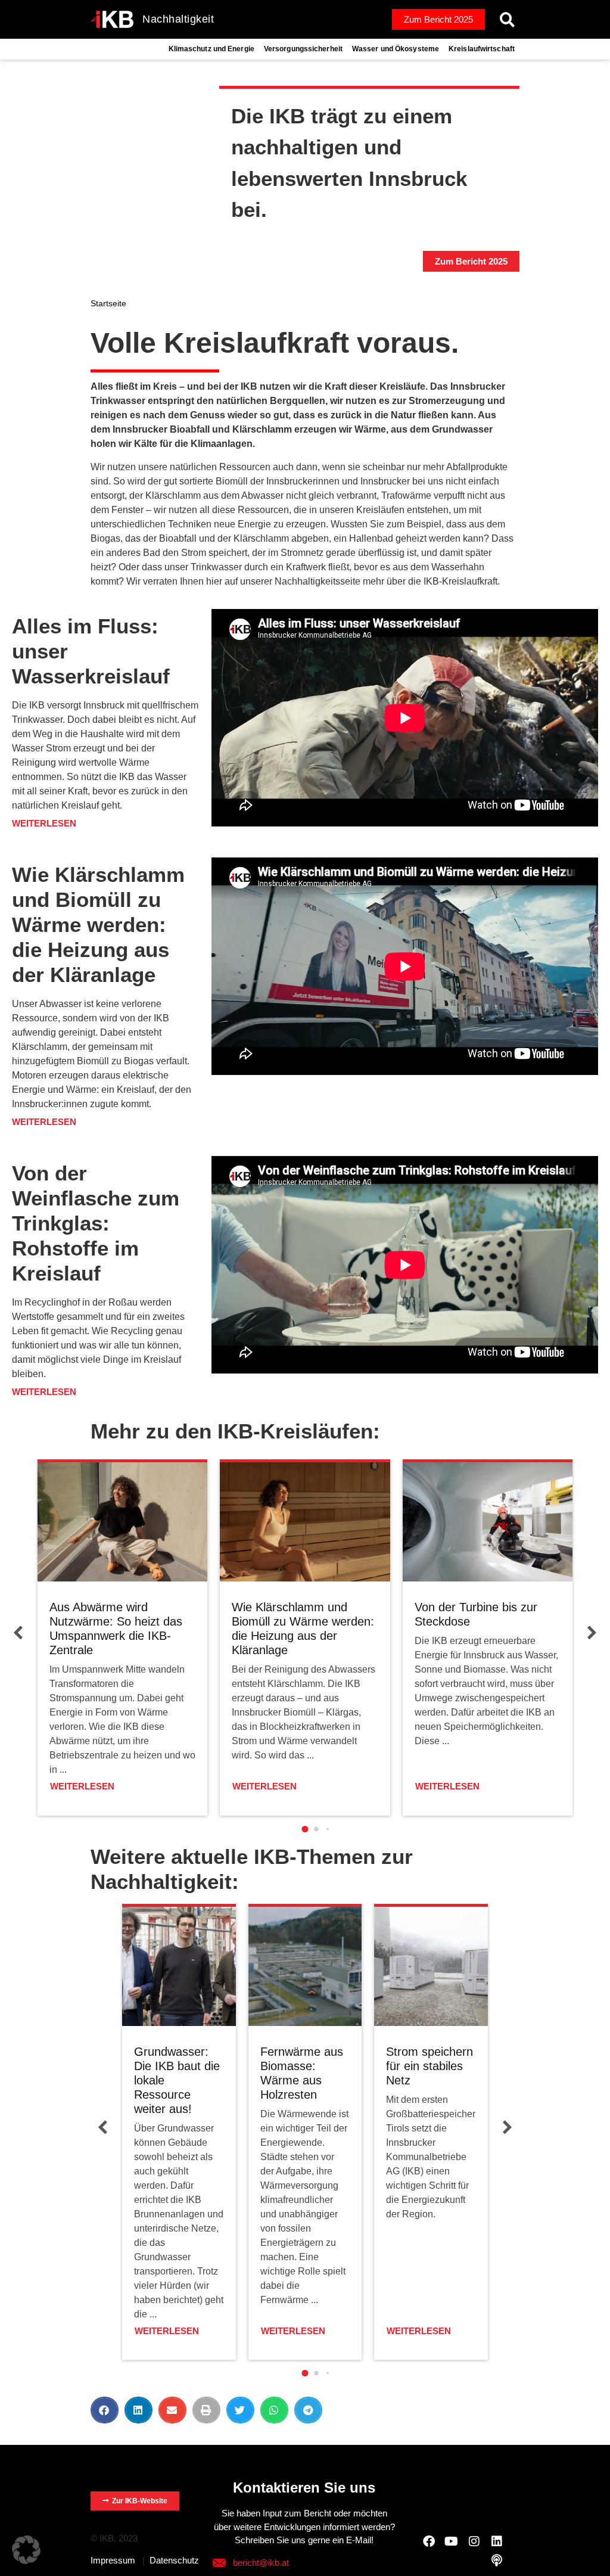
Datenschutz (174, 2560)
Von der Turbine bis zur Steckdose (476, 1614)
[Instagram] (474, 2541)
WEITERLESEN (82, 1786)
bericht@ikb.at (261, 2563)
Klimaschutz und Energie (211, 49)
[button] (507, 19)
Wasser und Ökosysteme (396, 49)
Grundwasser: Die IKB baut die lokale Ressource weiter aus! (177, 2080)
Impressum (113, 2560)
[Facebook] (429, 2541)
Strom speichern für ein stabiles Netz (430, 2066)
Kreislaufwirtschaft (482, 49)
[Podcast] (497, 2561)
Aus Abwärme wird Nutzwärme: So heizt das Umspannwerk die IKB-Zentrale (116, 1629)
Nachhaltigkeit (178, 19)
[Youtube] (452, 2541)
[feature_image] (122, 1521)
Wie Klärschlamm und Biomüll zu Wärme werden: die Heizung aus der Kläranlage (303, 1629)
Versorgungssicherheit (303, 49)
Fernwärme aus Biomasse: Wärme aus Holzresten (302, 2073)
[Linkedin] (497, 2541)
